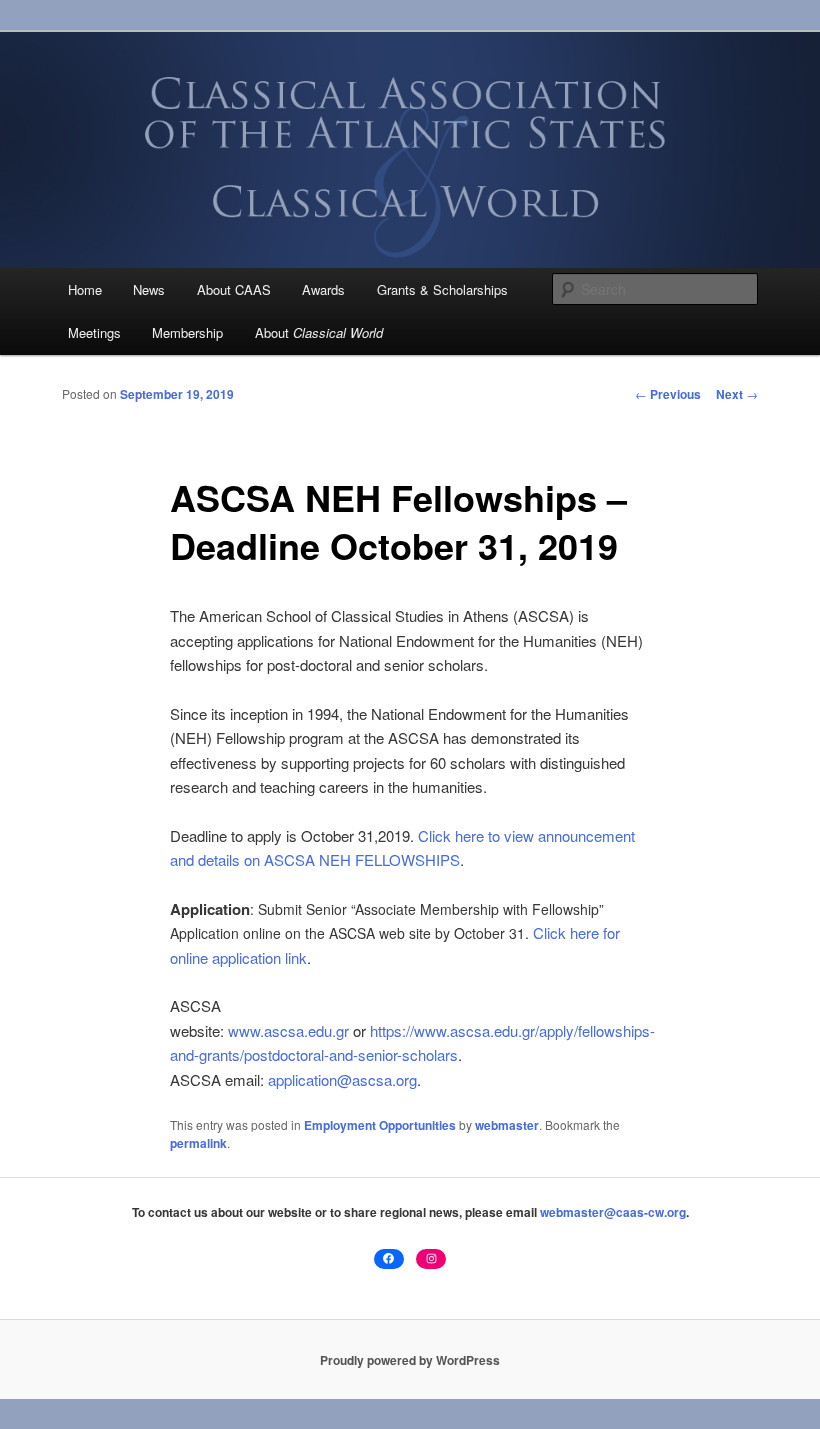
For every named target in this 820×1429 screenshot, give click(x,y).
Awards (323, 289)
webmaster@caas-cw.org (613, 1212)
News (149, 289)
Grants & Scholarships (442, 289)
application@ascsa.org (342, 1079)
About (319, 332)
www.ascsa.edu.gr (288, 1030)
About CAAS (234, 289)
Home (85, 289)
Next (737, 394)
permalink (198, 1143)
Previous (668, 394)
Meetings (94, 332)
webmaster (507, 1125)
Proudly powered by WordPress (410, 1360)
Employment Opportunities (380, 1125)
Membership (187, 332)
